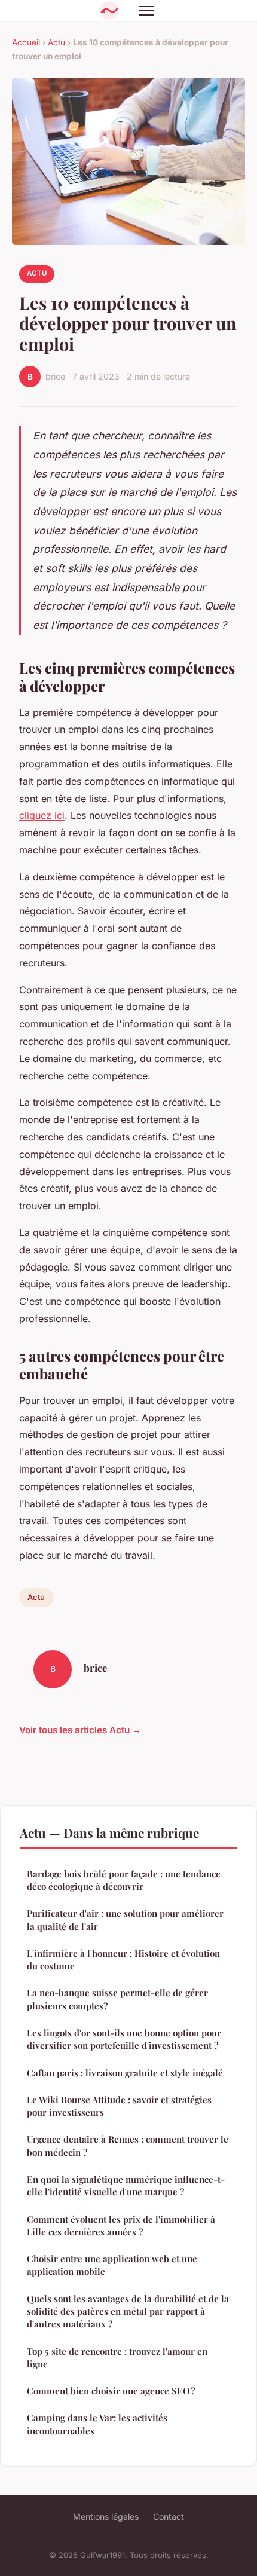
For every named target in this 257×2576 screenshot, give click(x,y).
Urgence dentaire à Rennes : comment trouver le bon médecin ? (128, 2145)
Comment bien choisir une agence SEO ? (111, 2391)
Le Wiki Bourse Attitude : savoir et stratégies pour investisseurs (119, 2106)
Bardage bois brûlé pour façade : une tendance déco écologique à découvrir (124, 1880)
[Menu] (146, 11)
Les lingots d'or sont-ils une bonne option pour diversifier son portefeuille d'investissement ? (124, 2039)
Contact (169, 2517)
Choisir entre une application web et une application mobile (112, 2265)
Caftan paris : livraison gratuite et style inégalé (125, 2073)
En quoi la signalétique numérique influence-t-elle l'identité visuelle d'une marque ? (126, 2185)
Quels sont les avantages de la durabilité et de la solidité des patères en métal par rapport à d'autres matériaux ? (128, 2312)
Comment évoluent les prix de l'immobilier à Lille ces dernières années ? (121, 2225)
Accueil (26, 42)
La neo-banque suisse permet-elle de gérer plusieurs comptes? (117, 1999)
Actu (56, 42)
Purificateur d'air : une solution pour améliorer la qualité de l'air (125, 1919)
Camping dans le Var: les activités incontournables (97, 2424)
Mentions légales (106, 2517)
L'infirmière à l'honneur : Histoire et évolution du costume (123, 1959)
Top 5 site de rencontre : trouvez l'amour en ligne (117, 2358)
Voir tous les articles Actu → (80, 1730)
